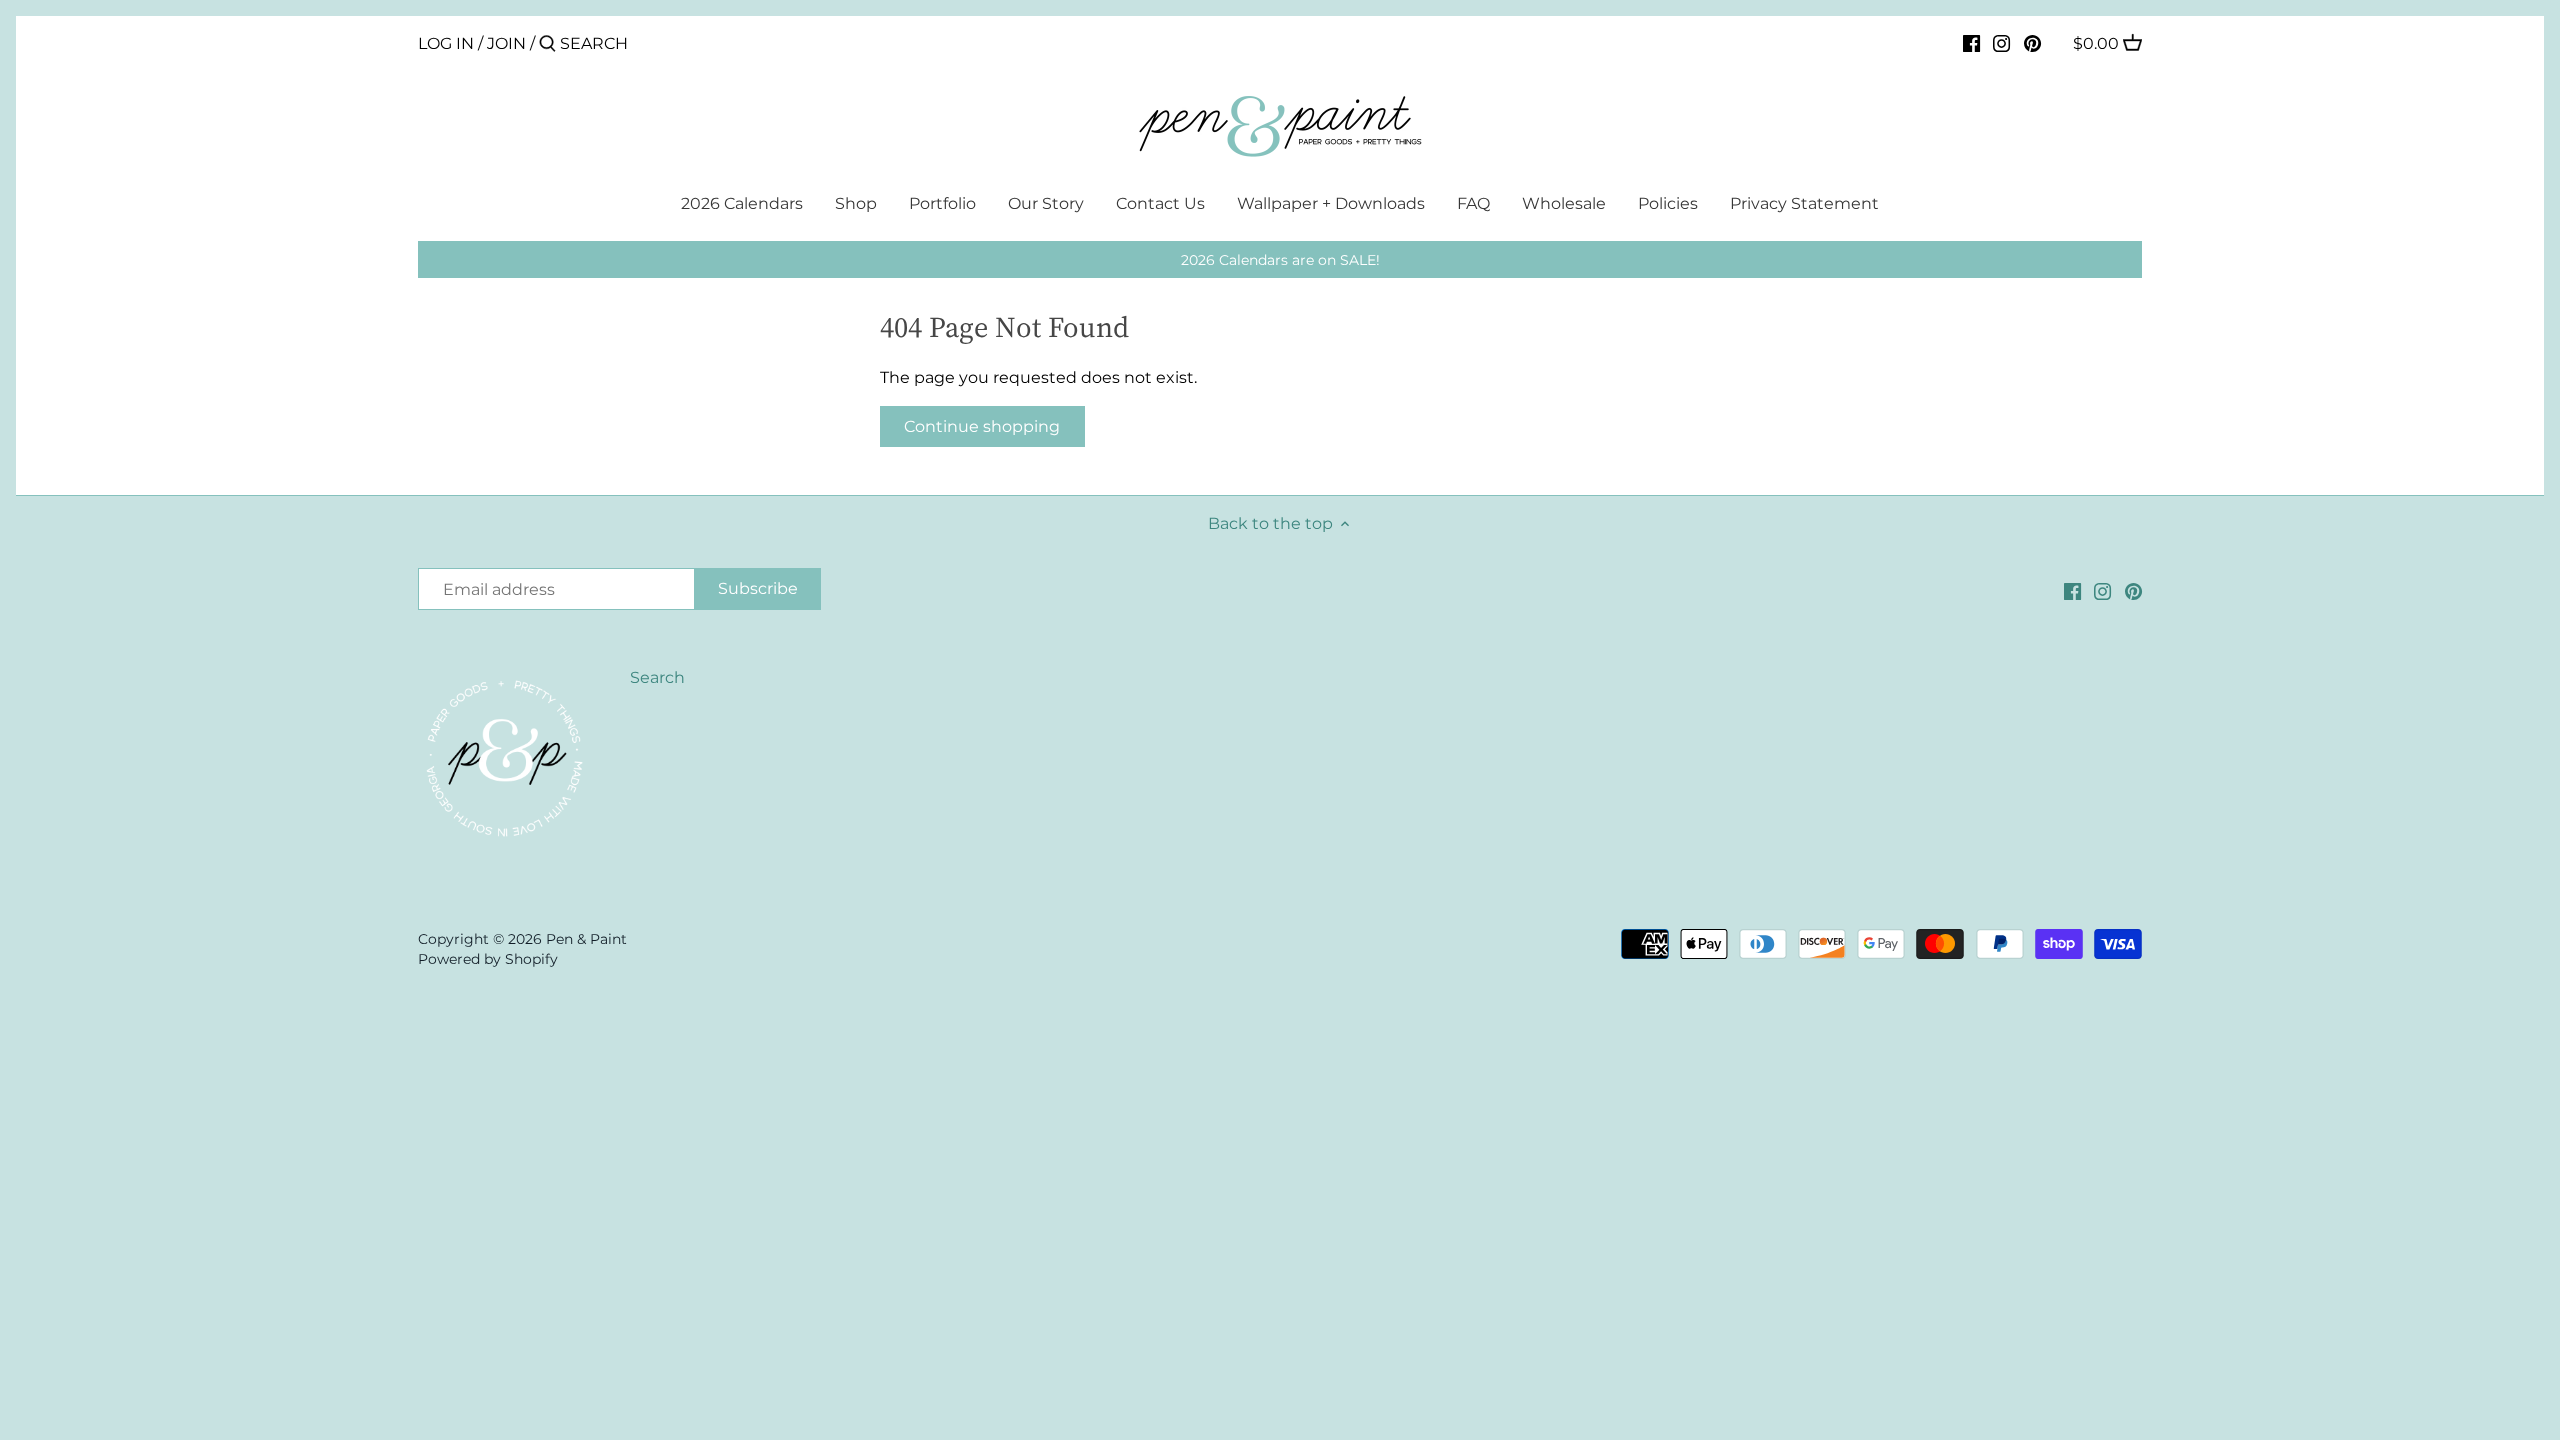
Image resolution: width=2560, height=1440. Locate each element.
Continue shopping (982, 426)
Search (657, 677)
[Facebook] (1971, 43)
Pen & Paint (586, 939)
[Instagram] (2001, 43)
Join (506, 43)
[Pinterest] (2032, 43)
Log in (446, 43)
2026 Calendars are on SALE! (1280, 260)
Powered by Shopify (488, 959)
